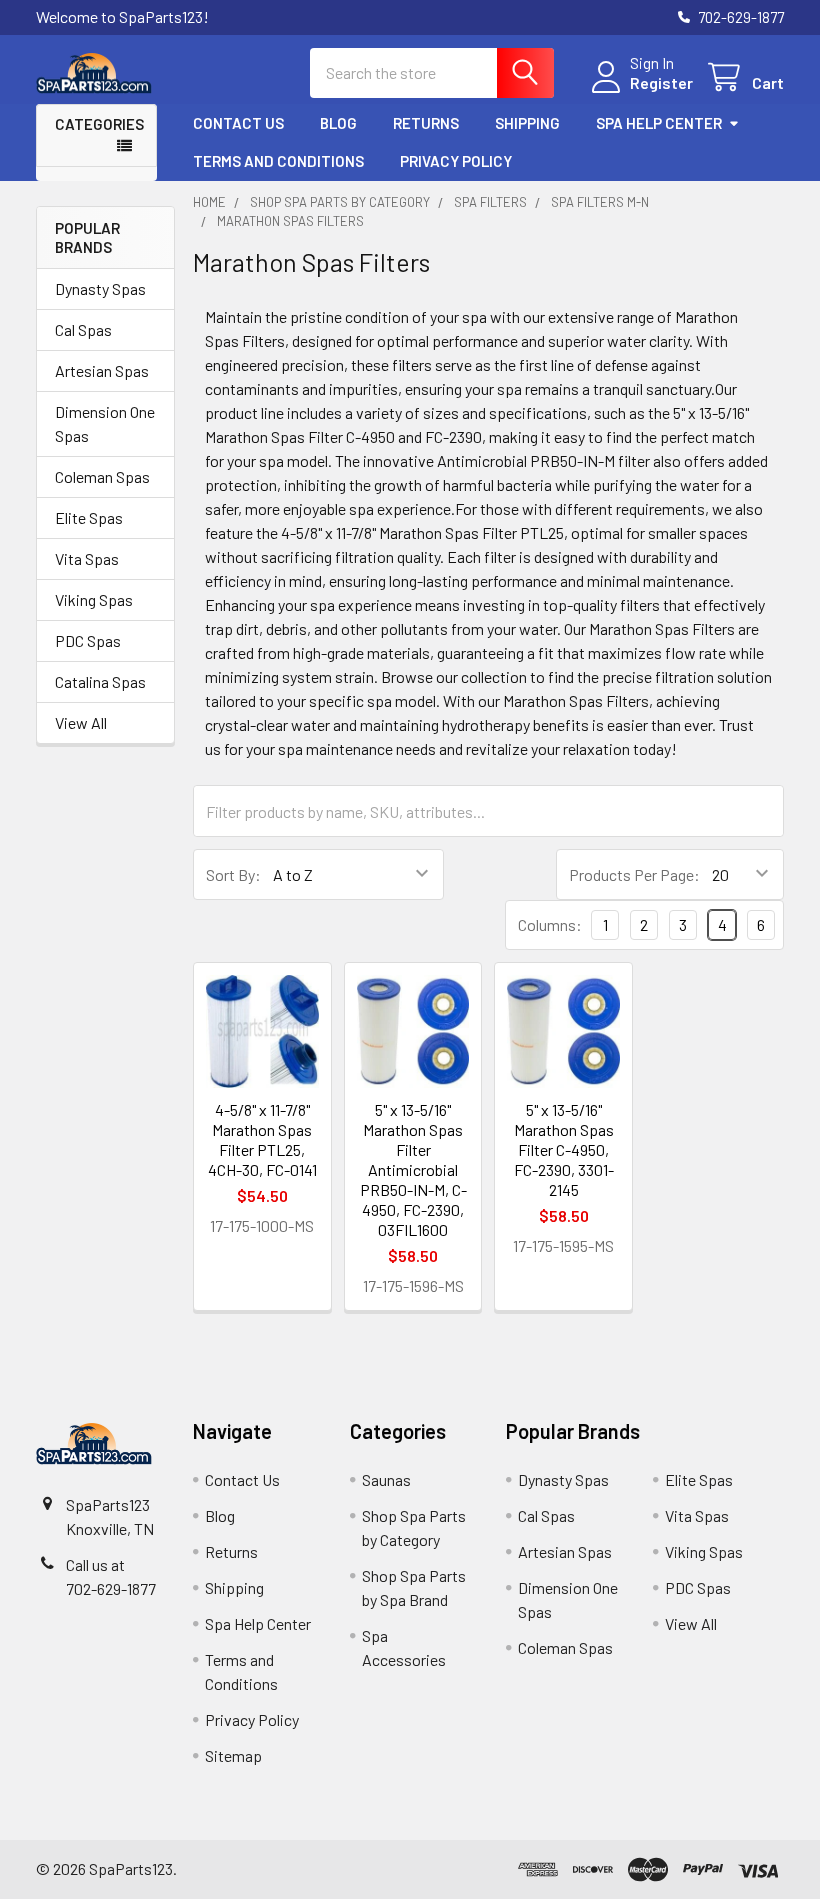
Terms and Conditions (278, 161)
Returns (426, 123)
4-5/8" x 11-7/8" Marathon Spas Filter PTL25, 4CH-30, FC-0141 (262, 1139)
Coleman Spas (102, 476)
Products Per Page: (634, 874)
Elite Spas (89, 517)
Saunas (386, 1479)
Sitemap (233, 1755)
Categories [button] (99, 124)
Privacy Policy (456, 161)
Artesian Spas (102, 370)
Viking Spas (94, 599)
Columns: (550, 924)
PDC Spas (88, 640)
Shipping (527, 123)
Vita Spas (87, 558)
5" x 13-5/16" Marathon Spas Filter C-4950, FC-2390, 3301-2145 (564, 1149)
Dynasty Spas (100, 288)
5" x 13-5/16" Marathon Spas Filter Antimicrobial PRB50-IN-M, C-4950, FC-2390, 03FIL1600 (413, 1169)
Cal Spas (83, 329)
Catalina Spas (100, 681)
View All (81, 722)
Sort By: (233, 874)
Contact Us (238, 123)
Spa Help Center (659, 123)
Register (661, 82)
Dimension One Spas (105, 423)
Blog (338, 123)
